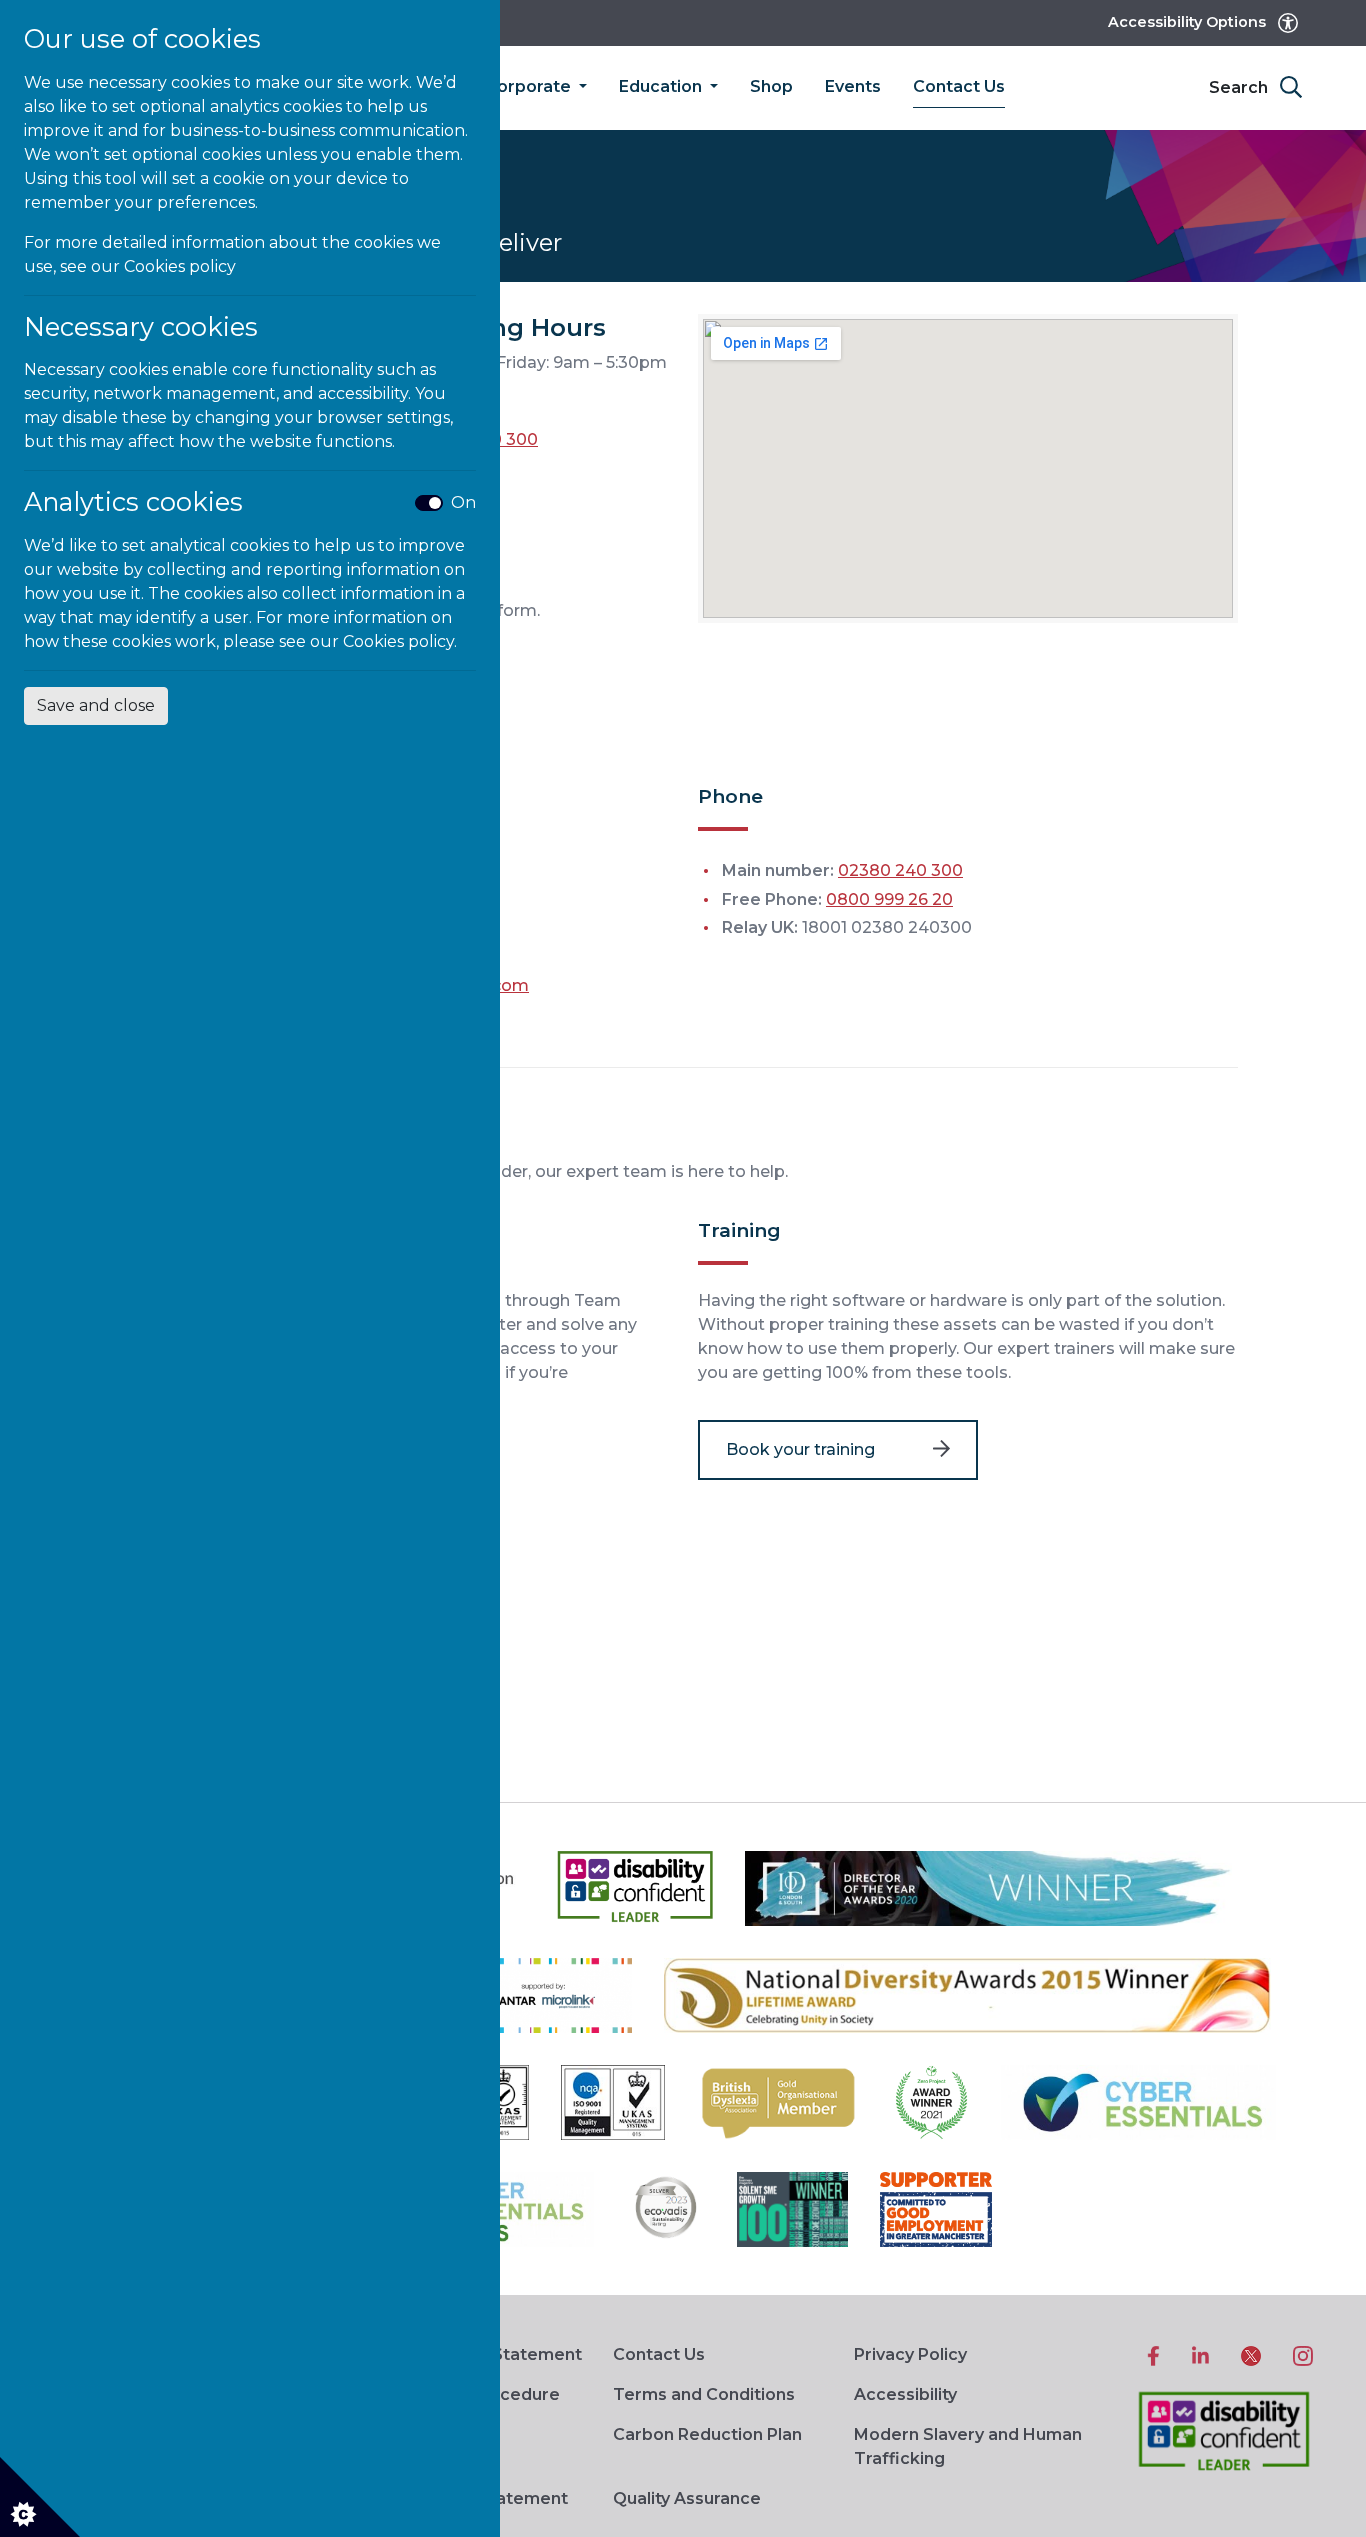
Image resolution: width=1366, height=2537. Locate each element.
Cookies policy (180, 266)
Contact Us (959, 86)
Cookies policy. (400, 641)
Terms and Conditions (704, 2394)
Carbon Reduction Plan (707, 2434)
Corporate (530, 86)
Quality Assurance (687, 2498)
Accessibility (905, 2394)
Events (853, 86)
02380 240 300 (900, 870)
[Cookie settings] (40, 2497)
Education (662, 86)
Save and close (96, 705)
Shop (771, 86)
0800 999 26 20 (889, 899)
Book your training (800, 1449)
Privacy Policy (910, 2354)
